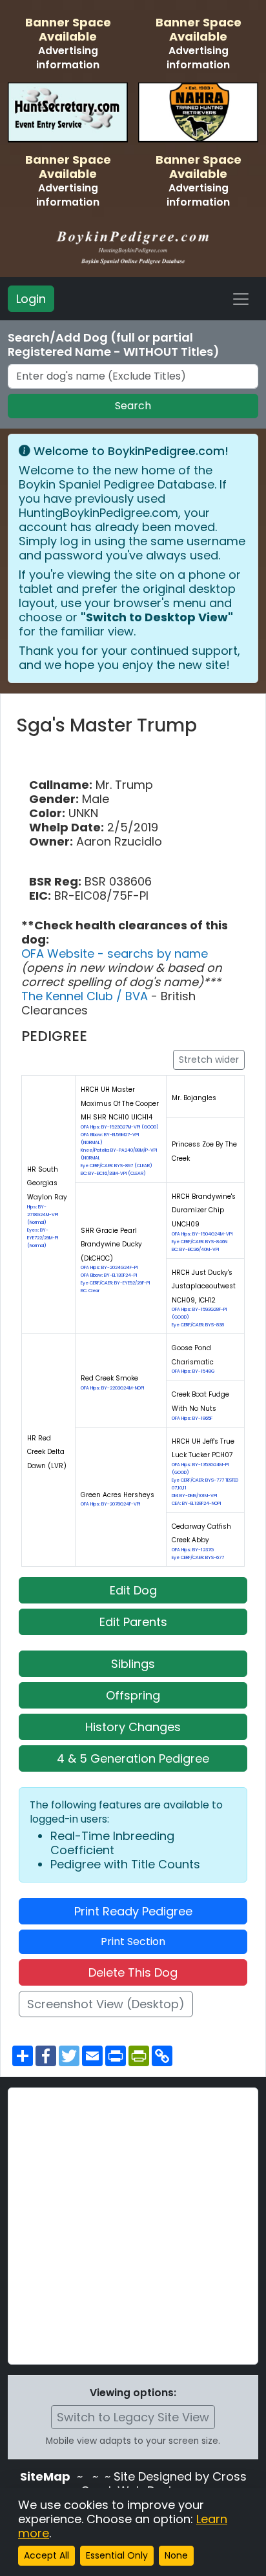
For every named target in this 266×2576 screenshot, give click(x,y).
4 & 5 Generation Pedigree (133, 1758)
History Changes (133, 1727)
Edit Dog (133, 1590)
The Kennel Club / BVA (86, 996)
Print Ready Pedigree (133, 1911)
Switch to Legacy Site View (133, 2417)
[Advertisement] (133, 2226)
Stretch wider (209, 1060)
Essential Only (117, 2555)
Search (133, 406)
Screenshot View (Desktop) (106, 2004)
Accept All (46, 2555)
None (176, 2555)
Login (31, 299)
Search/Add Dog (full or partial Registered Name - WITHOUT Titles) (114, 345)
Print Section (133, 1942)
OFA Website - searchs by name (115, 954)
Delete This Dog (133, 1972)
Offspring (133, 1695)
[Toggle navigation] (241, 299)
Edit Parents (133, 1622)
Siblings (133, 1664)
